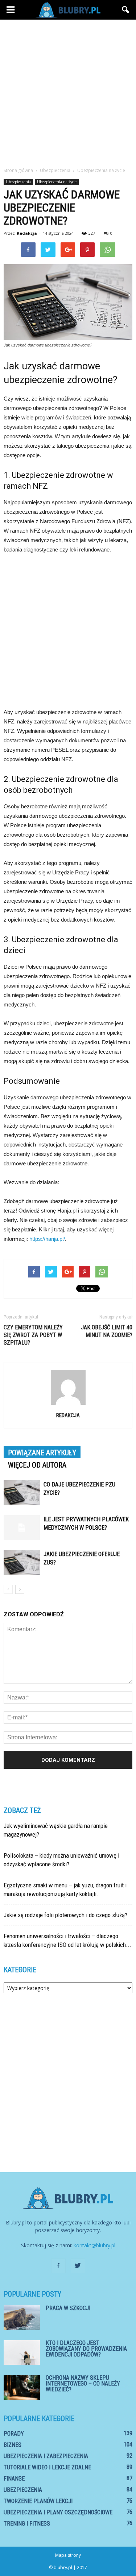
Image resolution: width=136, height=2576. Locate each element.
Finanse (14, 2479)
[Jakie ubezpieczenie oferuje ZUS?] (22, 1562)
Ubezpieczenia (18, 182)
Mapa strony (68, 2555)
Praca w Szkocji (68, 2308)
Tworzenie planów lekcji (38, 2501)
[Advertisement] (68, 91)
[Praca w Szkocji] (22, 2318)
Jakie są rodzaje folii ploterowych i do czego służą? (65, 1915)
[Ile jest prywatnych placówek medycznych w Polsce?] (22, 1528)
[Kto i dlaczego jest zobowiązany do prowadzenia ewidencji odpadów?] (22, 2353)
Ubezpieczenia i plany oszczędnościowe (58, 2512)
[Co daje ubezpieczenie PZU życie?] (22, 1493)
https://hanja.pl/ (47, 1239)
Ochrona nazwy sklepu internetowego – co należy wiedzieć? (83, 2384)
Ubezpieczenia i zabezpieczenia (46, 2456)
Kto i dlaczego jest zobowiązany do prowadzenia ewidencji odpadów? (86, 2349)
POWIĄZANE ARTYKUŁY (42, 1453)
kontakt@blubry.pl (94, 2245)
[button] (126, 10)
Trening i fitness (27, 2524)
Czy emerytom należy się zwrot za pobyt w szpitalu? (33, 1335)
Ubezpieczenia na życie (57, 182)
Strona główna (18, 170)
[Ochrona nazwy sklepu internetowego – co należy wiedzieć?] (22, 2388)
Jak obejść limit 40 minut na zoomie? (107, 1331)
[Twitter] (78, 2266)
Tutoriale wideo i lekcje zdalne (47, 2467)
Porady (14, 2434)
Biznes (13, 2445)
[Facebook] (58, 2266)
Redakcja (27, 233)
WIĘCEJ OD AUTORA (37, 1465)
